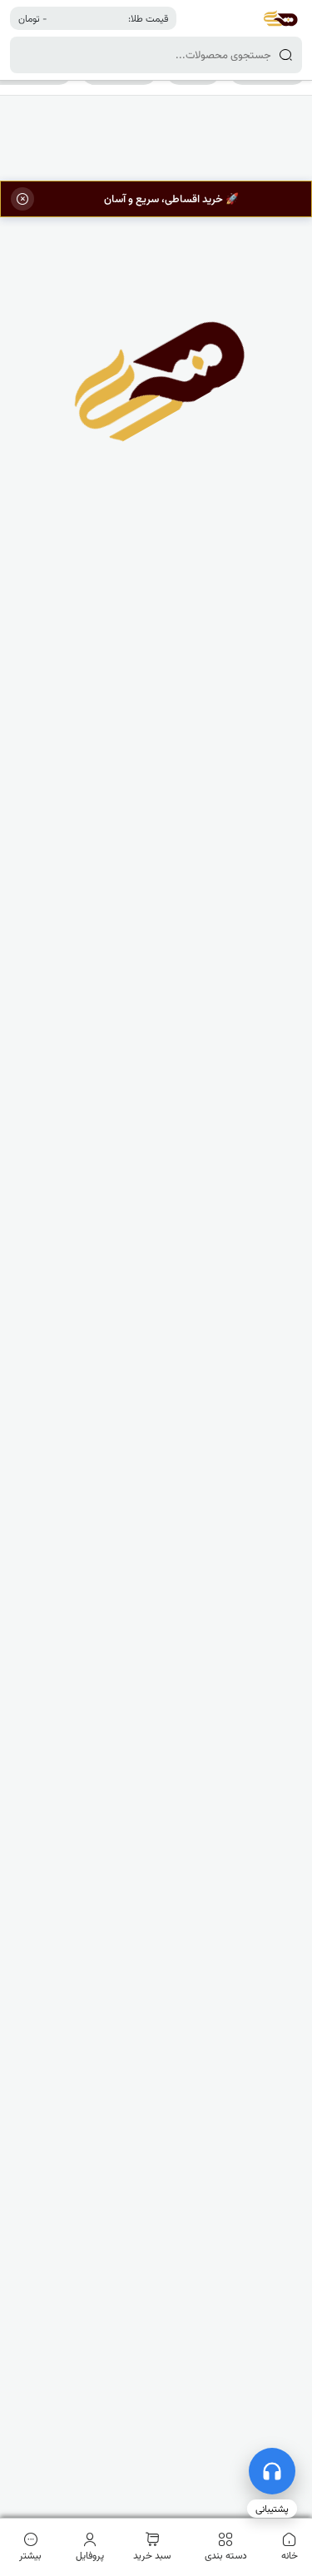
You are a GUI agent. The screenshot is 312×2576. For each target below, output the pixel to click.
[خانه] (280, 18)
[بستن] (22, 199)
